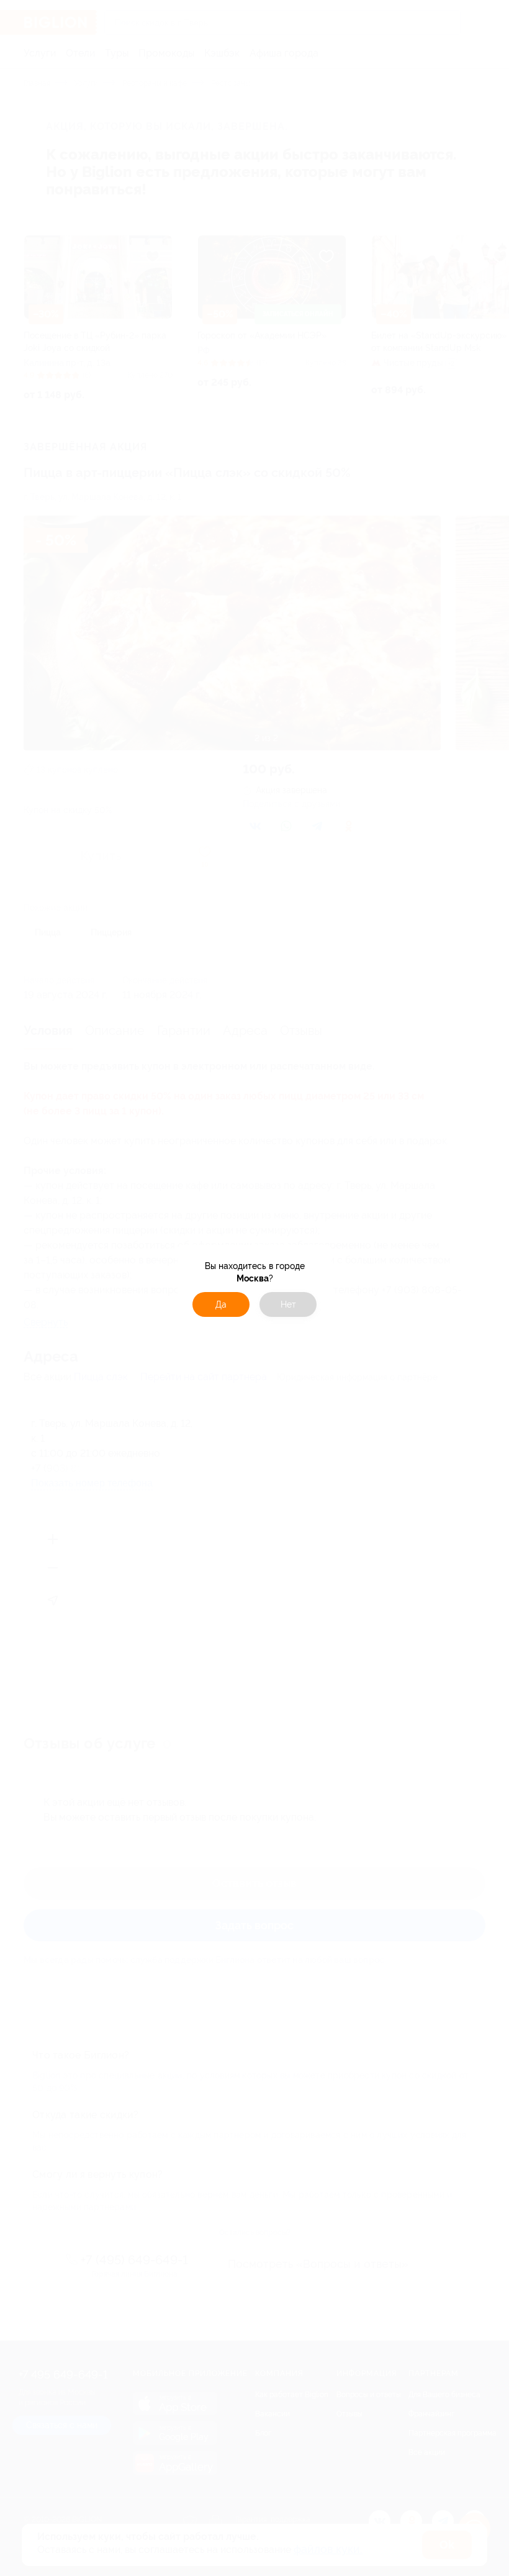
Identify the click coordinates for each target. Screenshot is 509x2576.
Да (221, 1304)
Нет (288, 1304)
